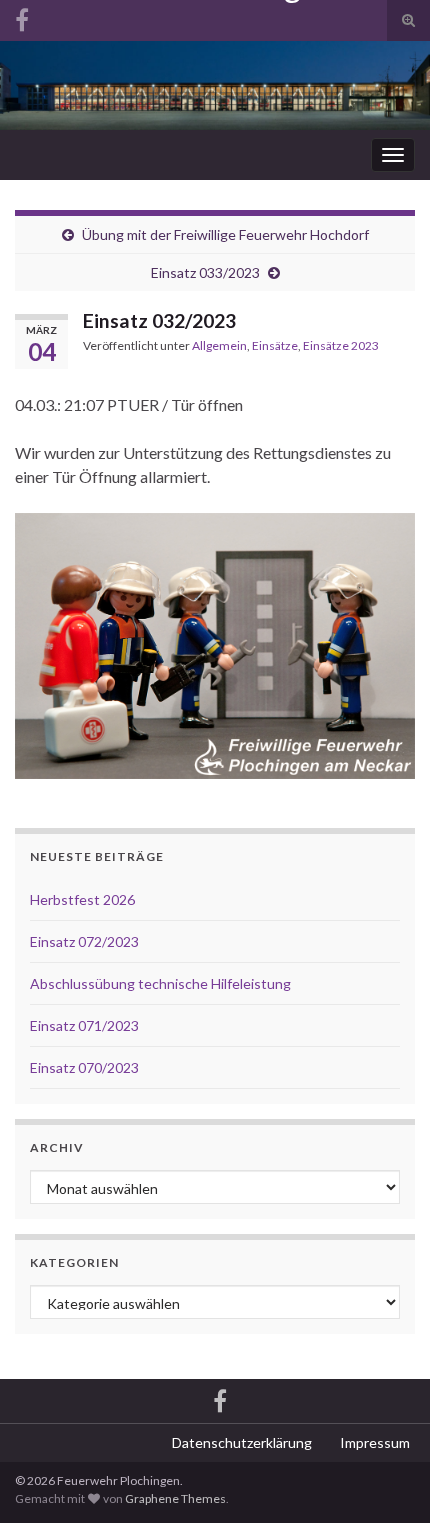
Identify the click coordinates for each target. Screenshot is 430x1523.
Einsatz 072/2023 (84, 941)
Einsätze (275, 345)
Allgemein (219, 345)
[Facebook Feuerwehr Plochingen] (220, 1398)
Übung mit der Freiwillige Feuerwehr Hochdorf (225, 234)
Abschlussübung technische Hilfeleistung (160, 983)
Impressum (375, 1442)
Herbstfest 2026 (82, 899)
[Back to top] (385, 1478)
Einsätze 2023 (341, 345)
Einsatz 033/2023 (205, 272)
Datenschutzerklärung (242, 1442)
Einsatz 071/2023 (84, 1025)
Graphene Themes (175, 1498)
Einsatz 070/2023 (84, 1067)
